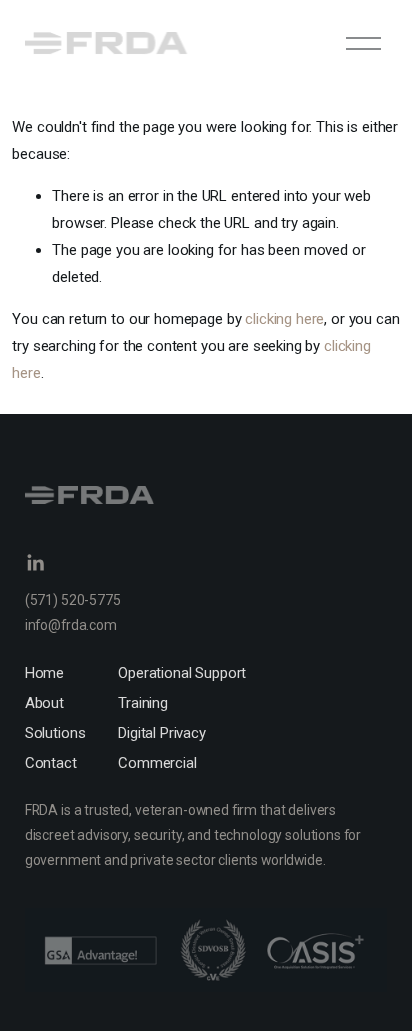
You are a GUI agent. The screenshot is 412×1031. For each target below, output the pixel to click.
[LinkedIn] (35, 563)
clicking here (284, 319)
